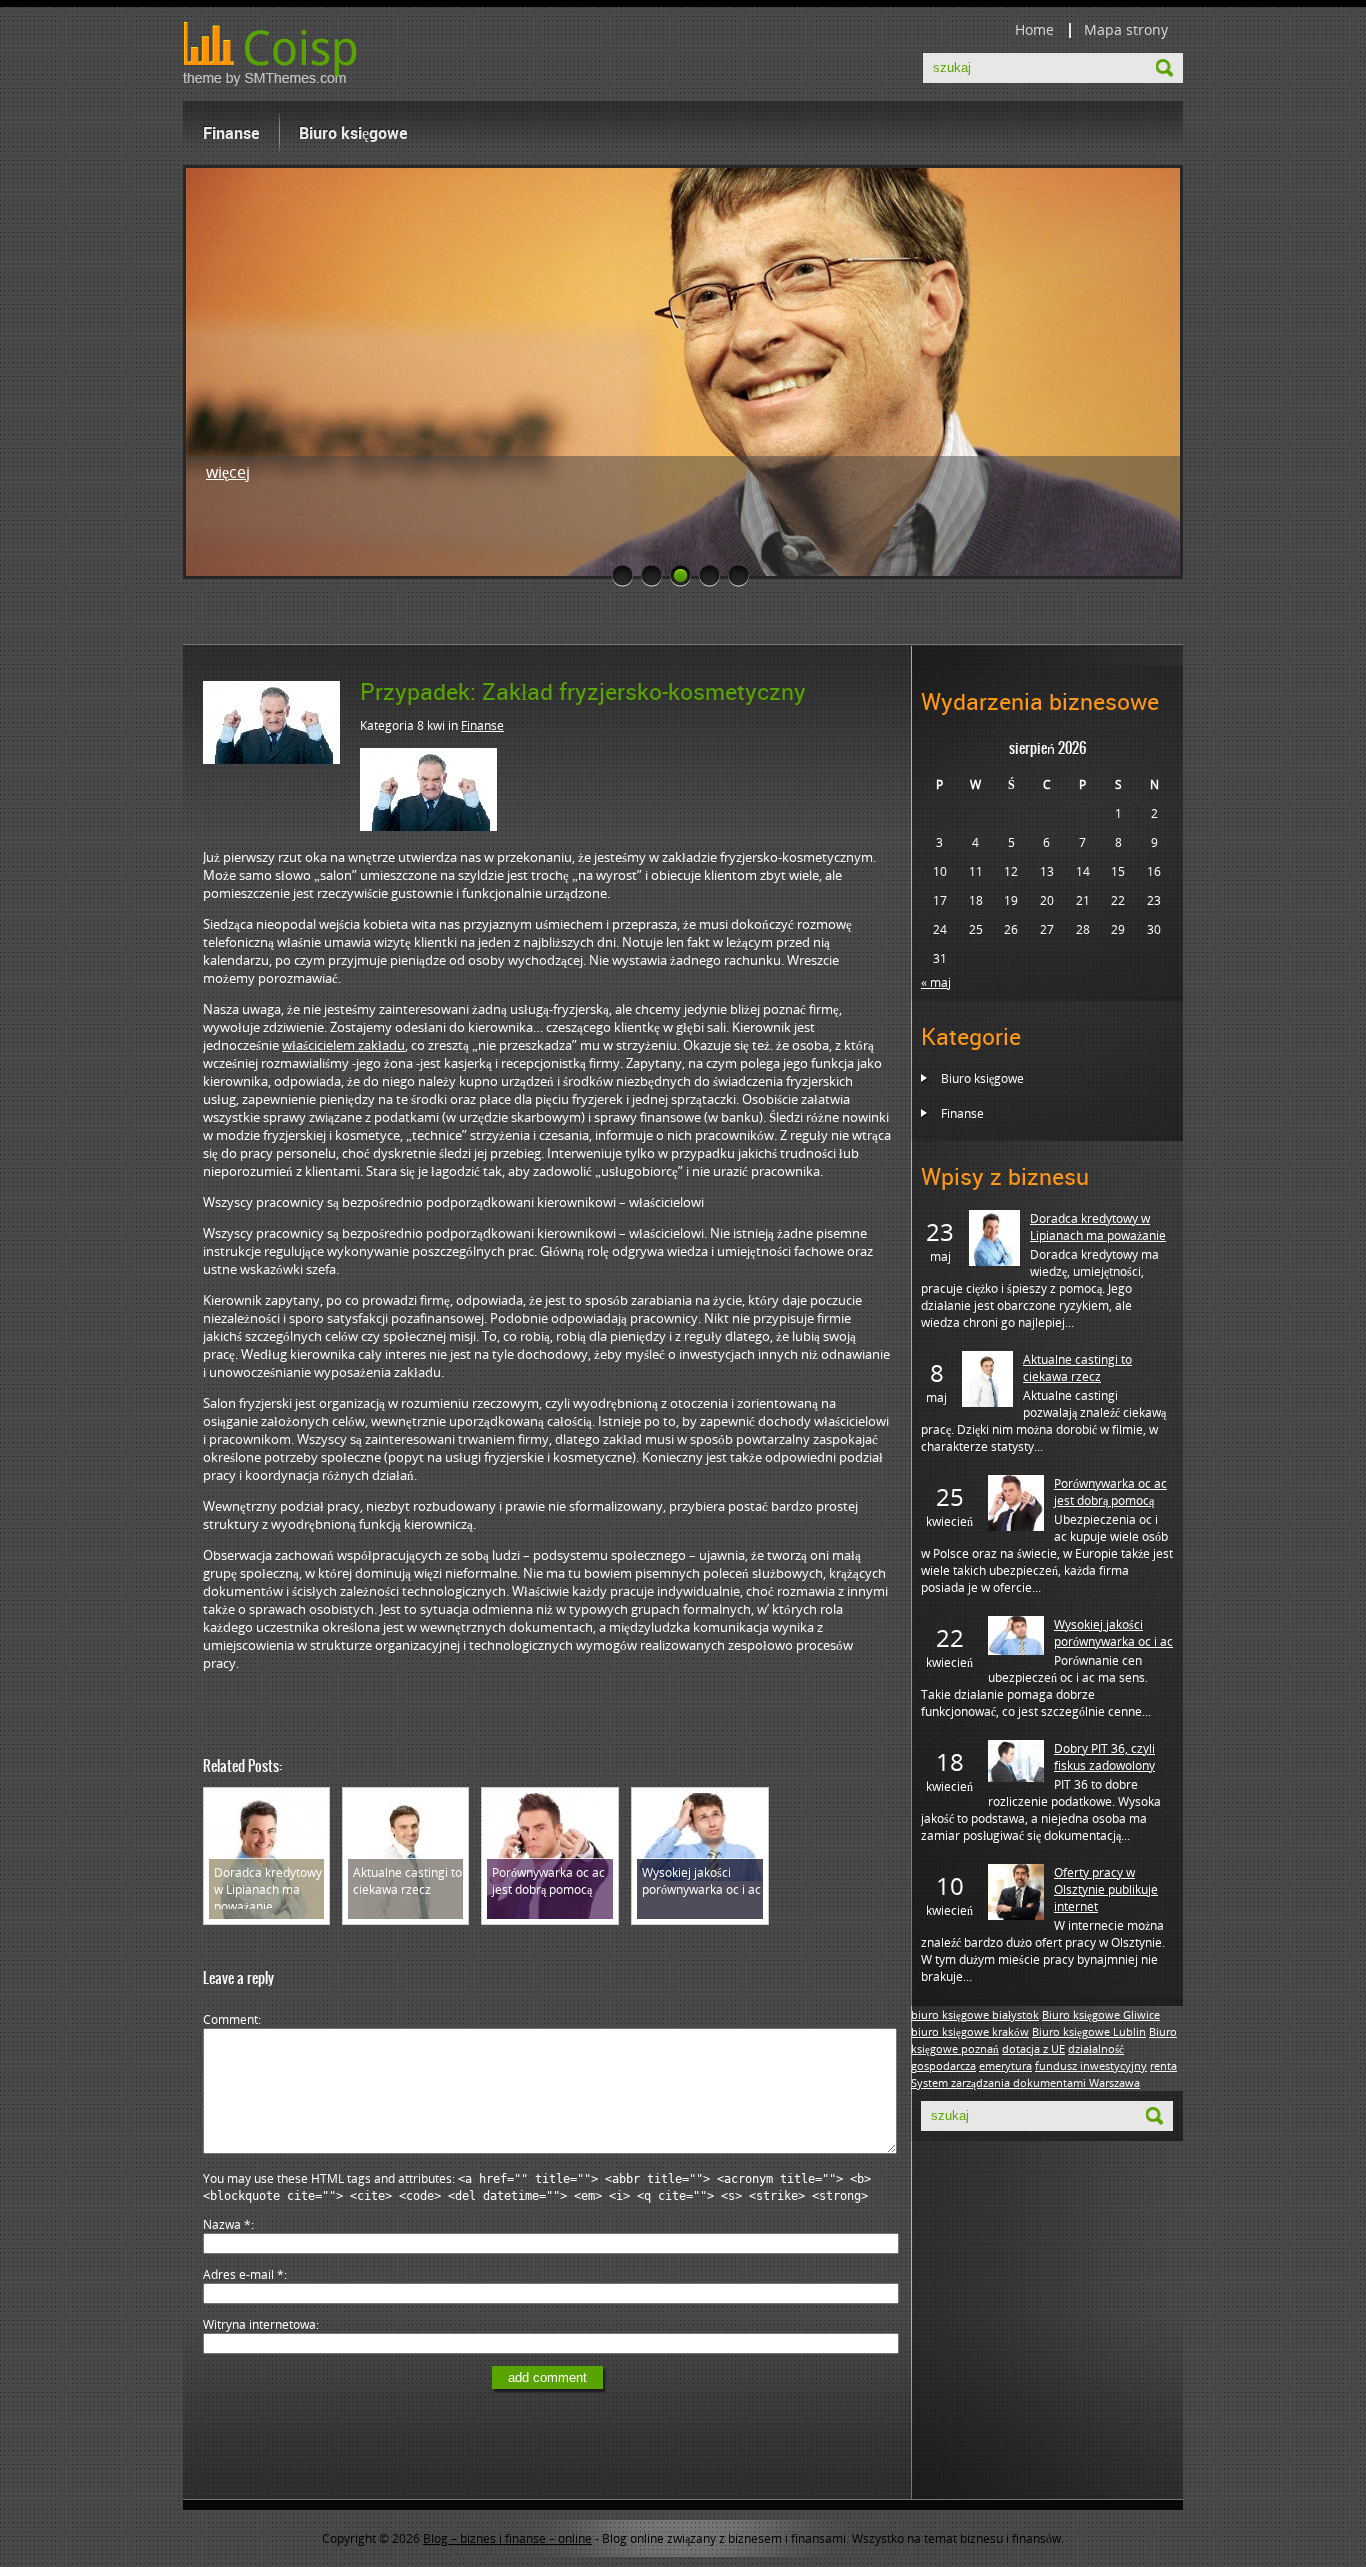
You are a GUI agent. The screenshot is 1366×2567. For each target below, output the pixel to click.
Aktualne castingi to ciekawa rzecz (1077, 1368)
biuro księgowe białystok (975, 2015)
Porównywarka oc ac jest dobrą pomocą (1110, 1492)
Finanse (231, 133)
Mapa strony (1126, 29)
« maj (936, 982)
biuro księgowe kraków (970, 2032)
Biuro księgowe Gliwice (1101, 2015)
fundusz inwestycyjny (1091, 2066)
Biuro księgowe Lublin (1089, 2032)
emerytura (1005, 2066)
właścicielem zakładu (343, 1045)
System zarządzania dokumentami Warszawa (1025, 2083)
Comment (230, 2019)
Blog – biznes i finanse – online (507, 2538)
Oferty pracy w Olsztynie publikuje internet (1106, 1889)
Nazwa (227, 2224)
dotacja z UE (1033, 2049)
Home (1034, 29)
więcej (228, 472)
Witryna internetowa (259, 2324)
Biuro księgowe (353, 133)
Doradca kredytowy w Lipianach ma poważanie (1098, 1227)
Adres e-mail (243, 2274)
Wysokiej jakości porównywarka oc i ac (1113, 1633)
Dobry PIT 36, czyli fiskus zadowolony (1104, 1757)
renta (1163, 2066)
